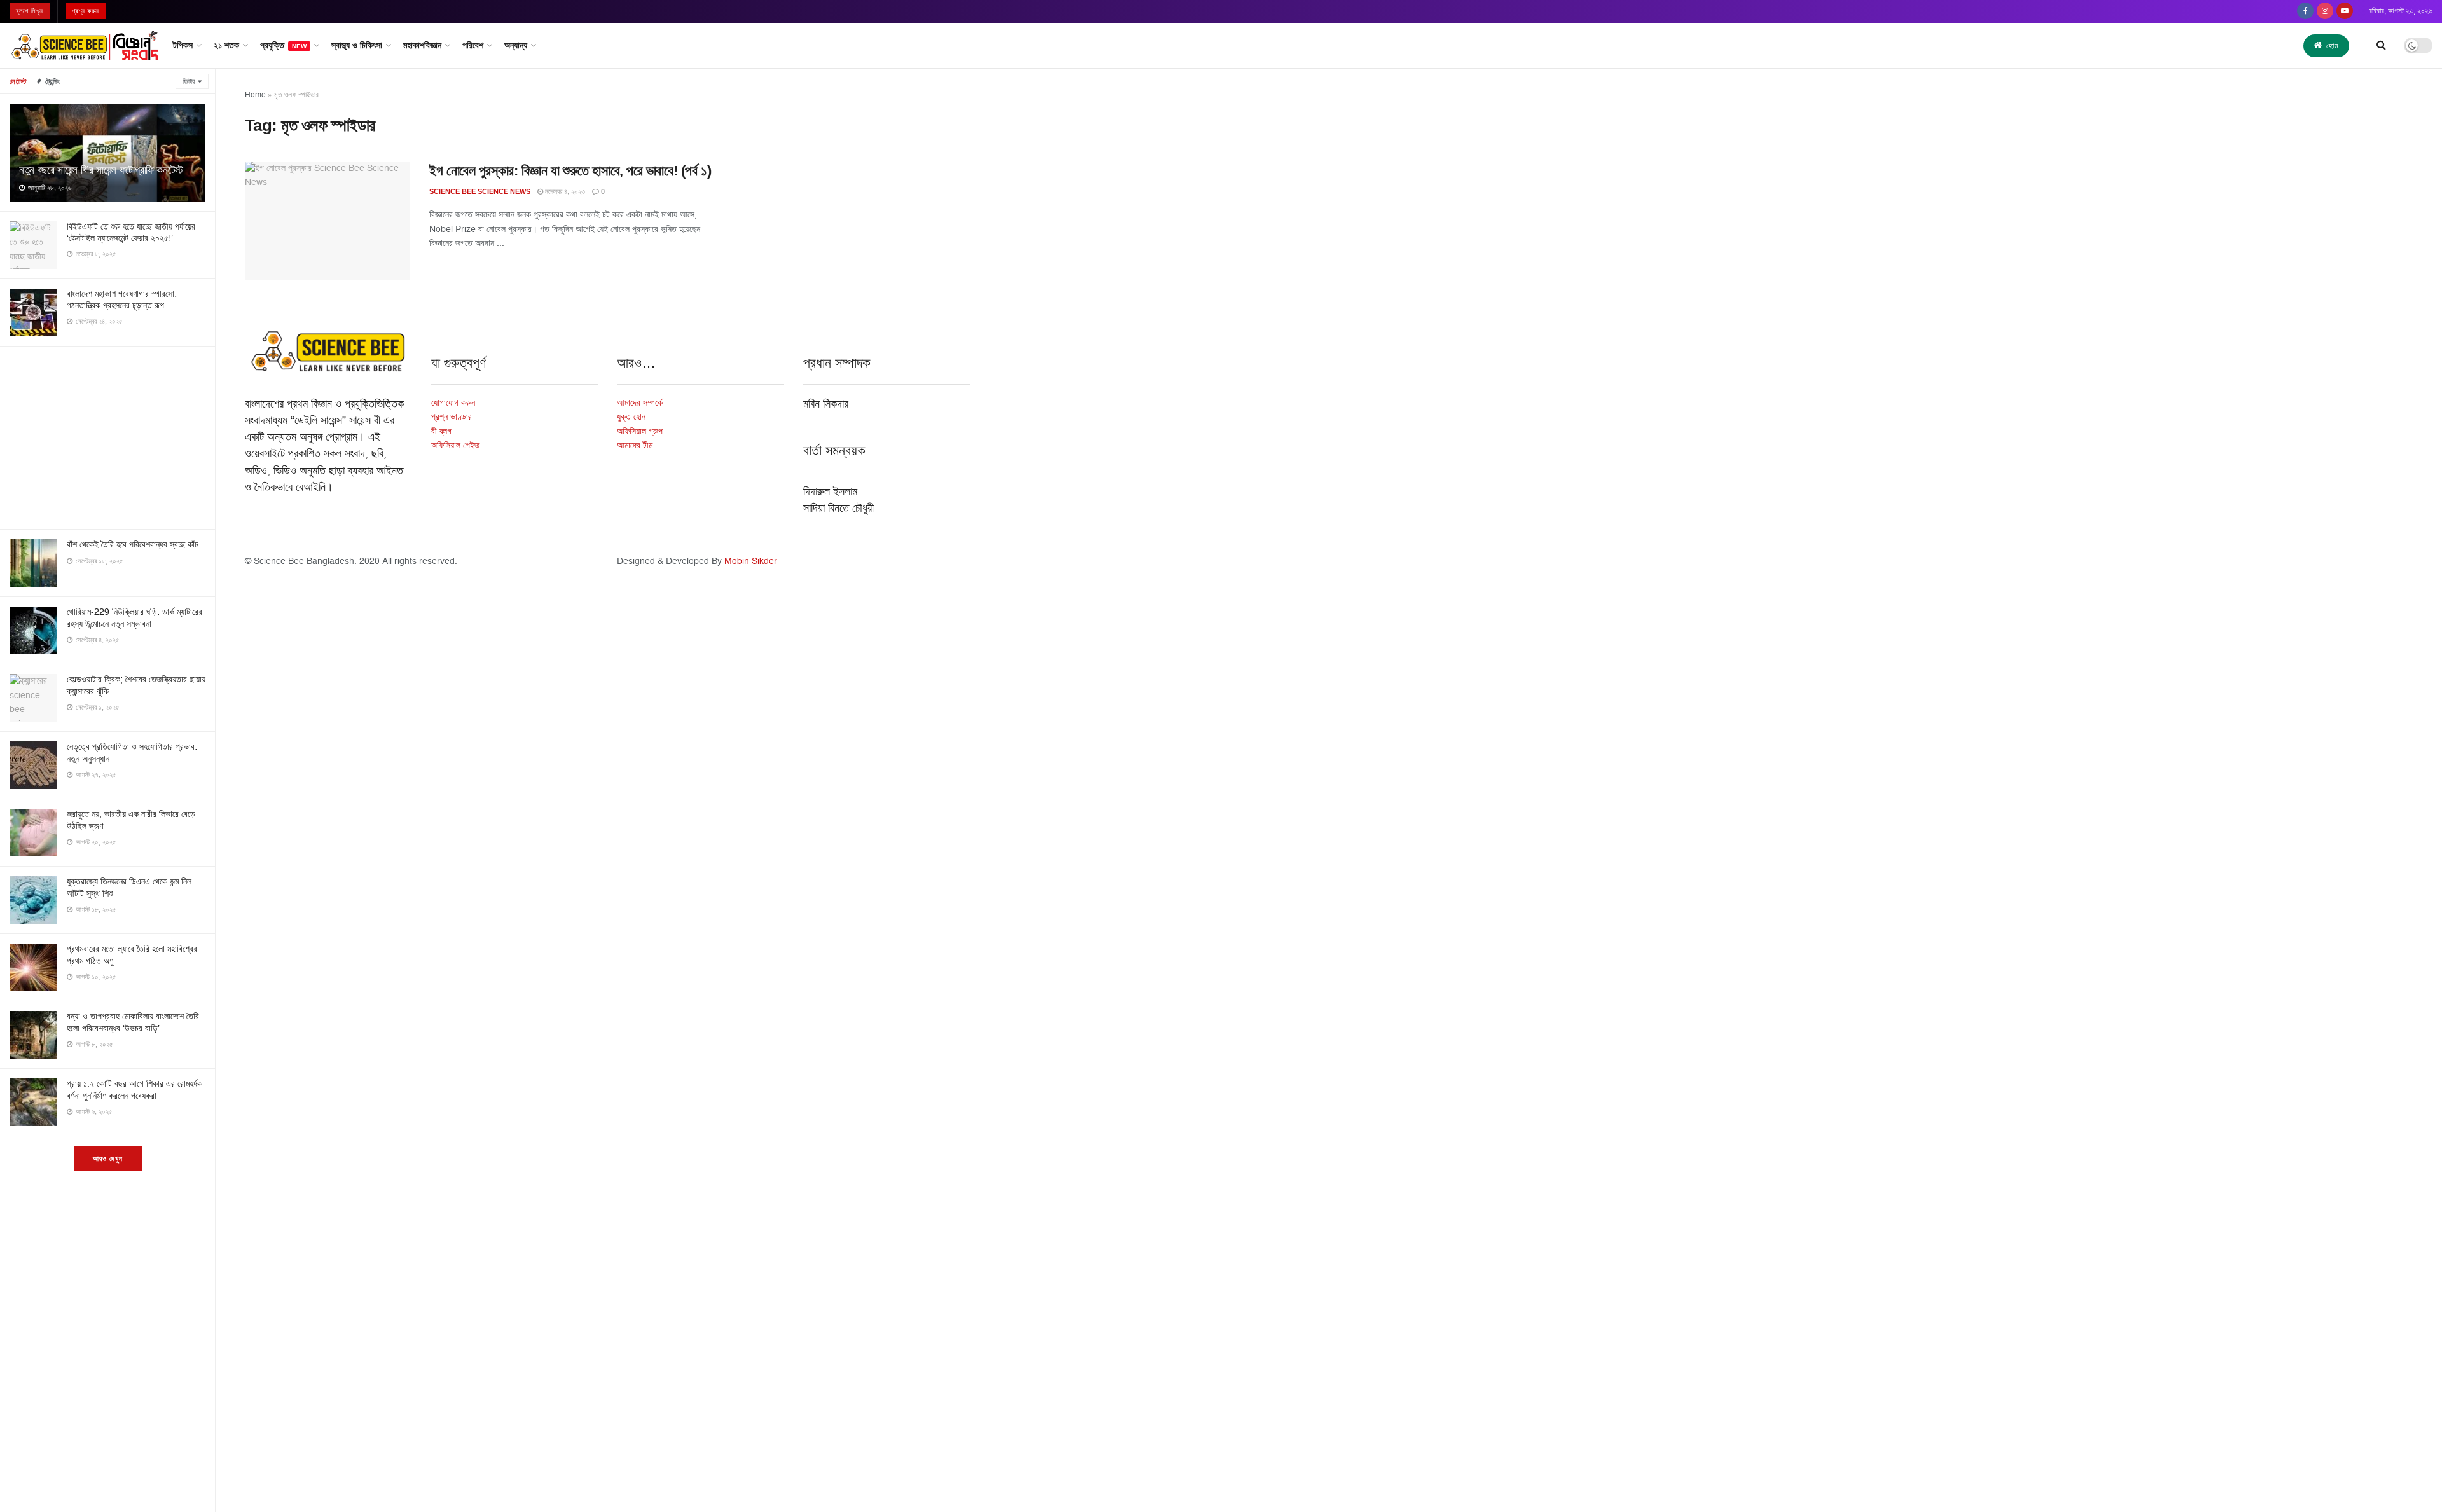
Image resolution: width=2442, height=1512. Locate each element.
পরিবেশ (473, 45)
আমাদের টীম (635, 445)
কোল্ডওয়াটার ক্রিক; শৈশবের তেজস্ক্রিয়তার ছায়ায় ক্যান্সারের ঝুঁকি (136, 685)
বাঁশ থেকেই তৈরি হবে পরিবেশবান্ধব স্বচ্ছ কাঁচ (133, 545)
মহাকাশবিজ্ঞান (422, 45)
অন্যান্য (516, 45)
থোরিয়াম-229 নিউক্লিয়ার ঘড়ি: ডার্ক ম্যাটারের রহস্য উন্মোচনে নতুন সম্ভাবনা (135, 618)
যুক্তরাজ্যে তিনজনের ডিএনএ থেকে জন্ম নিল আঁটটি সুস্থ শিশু (129, 887)
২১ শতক (226, 45)
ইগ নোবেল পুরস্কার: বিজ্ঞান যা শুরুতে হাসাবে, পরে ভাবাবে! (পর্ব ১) (570, 171)
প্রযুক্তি (283, 45)
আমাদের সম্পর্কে (640, 403)
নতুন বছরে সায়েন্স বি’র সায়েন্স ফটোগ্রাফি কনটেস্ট (101, 170)
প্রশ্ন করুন (86, 11)
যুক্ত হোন (631, 417)
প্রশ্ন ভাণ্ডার (452, 417)
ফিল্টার (189, 82)
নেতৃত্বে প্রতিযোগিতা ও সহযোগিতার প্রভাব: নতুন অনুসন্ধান (132, 753)
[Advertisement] (107, 436)
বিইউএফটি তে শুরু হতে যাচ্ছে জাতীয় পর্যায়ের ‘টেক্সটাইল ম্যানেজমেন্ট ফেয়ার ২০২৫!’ (131, 232)
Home (255, 95)
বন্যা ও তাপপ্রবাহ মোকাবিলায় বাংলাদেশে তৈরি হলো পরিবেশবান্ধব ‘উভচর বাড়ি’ (133, 1022)
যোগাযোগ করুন (453, 403)
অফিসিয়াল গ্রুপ (640, 431)
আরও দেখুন (108, 1158)
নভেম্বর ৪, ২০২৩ (564, 192)
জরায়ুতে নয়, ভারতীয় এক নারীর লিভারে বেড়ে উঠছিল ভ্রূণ (131, 820)
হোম (2331, 46)
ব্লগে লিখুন (30, 11)
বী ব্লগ (441, 431)
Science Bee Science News (480, 191)
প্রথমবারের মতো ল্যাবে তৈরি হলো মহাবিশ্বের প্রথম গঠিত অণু (132, 955)
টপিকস (183, 45)
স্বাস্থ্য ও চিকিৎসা (357, 45)
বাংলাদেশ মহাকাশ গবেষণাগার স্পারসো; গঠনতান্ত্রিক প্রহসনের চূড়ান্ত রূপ (122, 300)
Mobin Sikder (751, 561)
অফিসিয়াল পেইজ (455, 445)
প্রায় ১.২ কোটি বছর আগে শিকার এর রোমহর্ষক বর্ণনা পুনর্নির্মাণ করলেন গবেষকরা (135, 1089)
